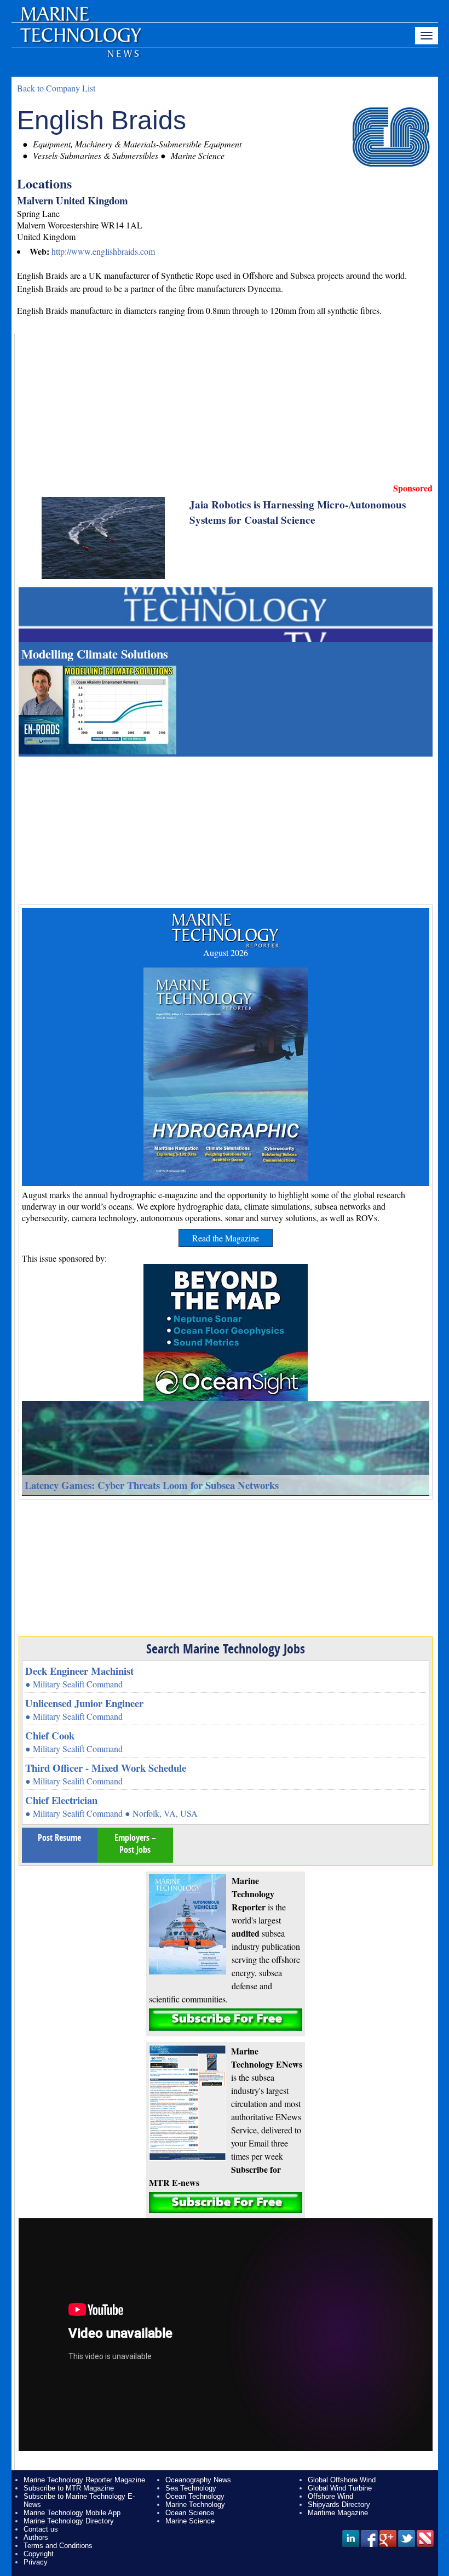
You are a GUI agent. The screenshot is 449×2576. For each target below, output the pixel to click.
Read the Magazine (226, 1238)
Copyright (39, 2554)
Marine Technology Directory (69, 2521)
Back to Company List (56, 88)
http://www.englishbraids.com (103, 251)
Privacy (36, 2562)
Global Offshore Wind (342, 2480)
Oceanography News (198, 2480)
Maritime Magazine (338, 2513)
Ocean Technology (195, 2496)
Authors (36, 2537)
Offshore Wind (330, 2496)
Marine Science (190, 2521)
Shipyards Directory (339, 2505)
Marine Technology (195, 2505)
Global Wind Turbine (340, 2488)
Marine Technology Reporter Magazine (84, 2480)
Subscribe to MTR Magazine (69, 2488)
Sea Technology (191, 2488)
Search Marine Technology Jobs (226, 1648)
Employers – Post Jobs (135, 1844)
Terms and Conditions (58, 2546)
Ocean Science (190, 2513)
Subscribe (226, 2020)
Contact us (41, 2529)
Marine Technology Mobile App (72, 2513)
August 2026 (226, 952)
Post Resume (59, 1837)
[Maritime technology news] (80, 41)
